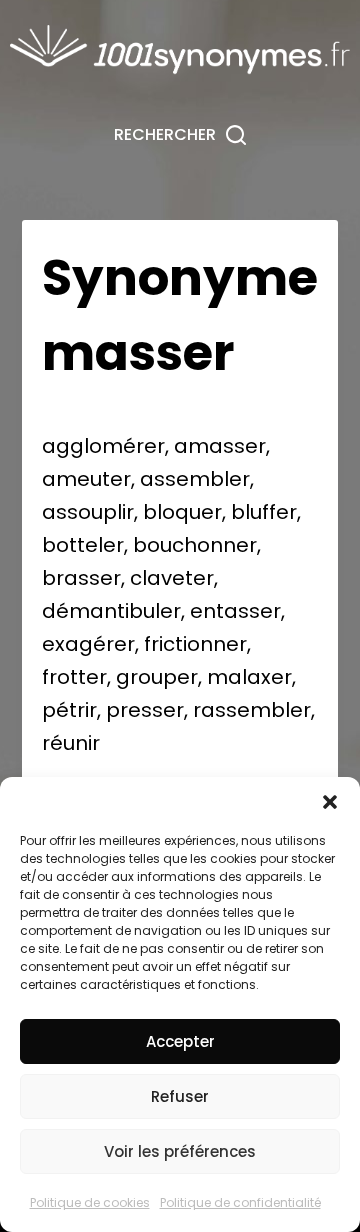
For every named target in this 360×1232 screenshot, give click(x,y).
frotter (74, 677)
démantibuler (111, 611)
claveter (172, 578)
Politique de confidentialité (240, 1202)
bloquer (182, 512)
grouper (157, 677)
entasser (235, 611)
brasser (81, 578)
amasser (220, 446)
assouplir (88, 512)
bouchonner (195, 545)
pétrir (69, 710)
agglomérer (103, 446)
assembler (195, 479)
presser (145, 710)
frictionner (195, 644)
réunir (71, 743)
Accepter (180, 1041)
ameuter (86, 479)
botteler (83, 545)
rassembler (252, 710)
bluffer (264, 512)
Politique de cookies (90, 1202)
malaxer (249, 677)
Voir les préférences (180, 1151)
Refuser (180, 1096)
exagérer (88, 644)
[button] (330, 802)
